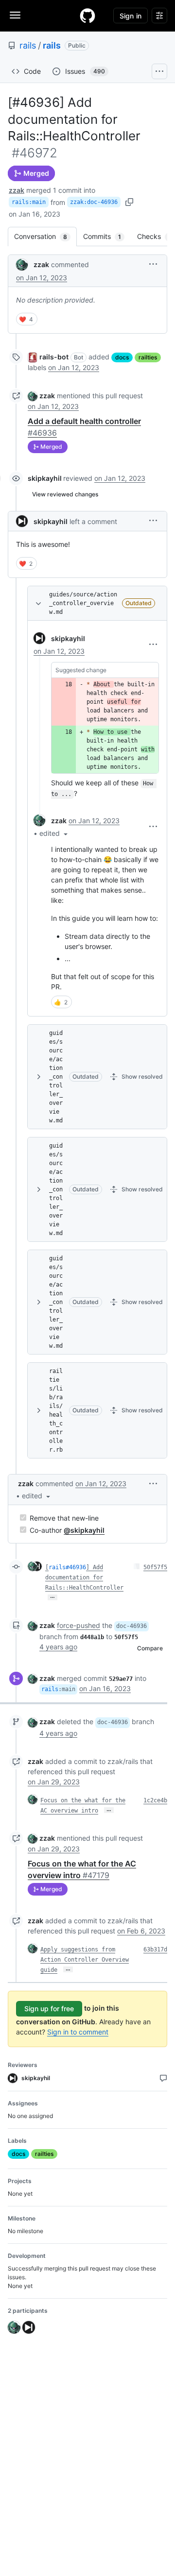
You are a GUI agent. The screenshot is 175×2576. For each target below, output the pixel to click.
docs (122, 357)
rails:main (29, 202)
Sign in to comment (78, 2032)
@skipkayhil (84, 1530)
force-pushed (79, 1625)
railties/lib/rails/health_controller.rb (56, 1410)
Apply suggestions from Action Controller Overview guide (85, 1960)
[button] (153, 264)
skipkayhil (45, 478)
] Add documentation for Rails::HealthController (84, 1577)
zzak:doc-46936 (94, 202)
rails (28, 45)
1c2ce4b (155, 1800)
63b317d (155, 1949)
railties (148, 357)
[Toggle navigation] (15, 15)
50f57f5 (155, 1567)
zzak (17, 190)
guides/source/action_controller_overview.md (83, 603)
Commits (107, 236)
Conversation (45, 236)
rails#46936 (67, 1567)
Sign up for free (49, 2008)
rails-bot (54, 357)
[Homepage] (87, 16)
